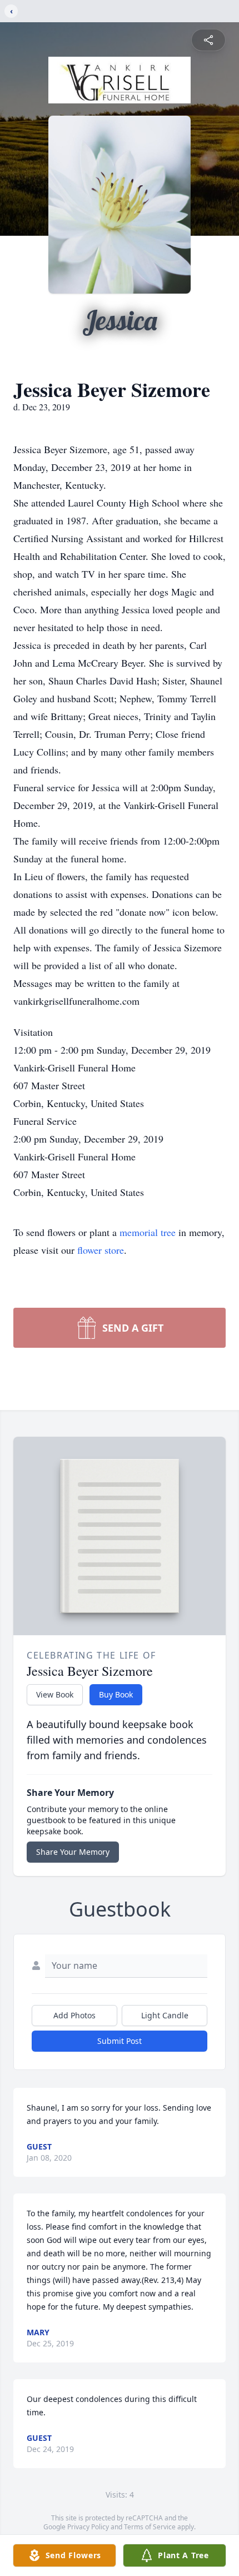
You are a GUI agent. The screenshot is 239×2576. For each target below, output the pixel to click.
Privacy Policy (88, 2527)
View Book (55, 1694)
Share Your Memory (73, 1852)
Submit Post (120, 2041)
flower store (101, 1250)
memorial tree (148, 1232)
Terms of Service (150, 2527)
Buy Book (116, 1694)
